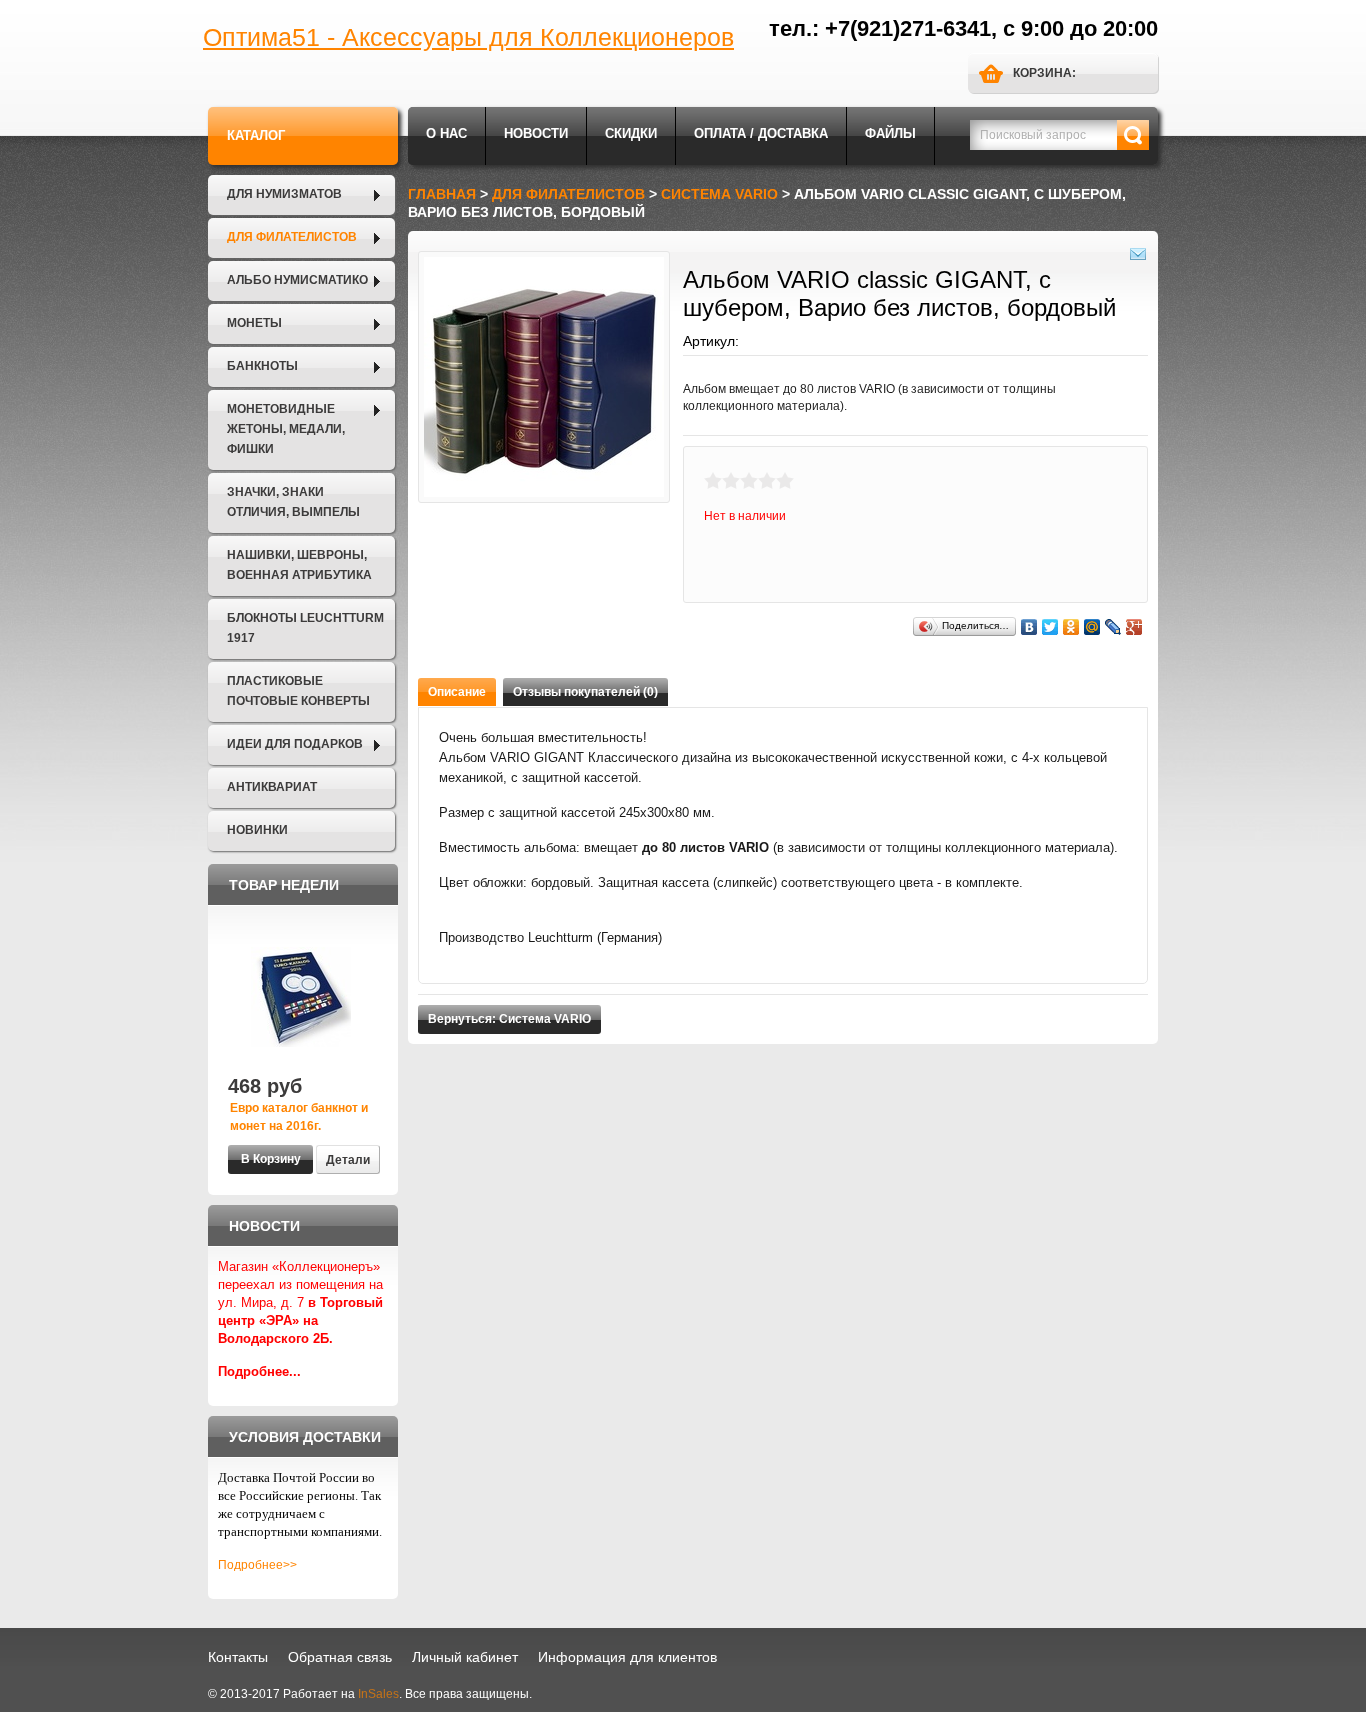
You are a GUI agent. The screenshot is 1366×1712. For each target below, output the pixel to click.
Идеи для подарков (295, 744)
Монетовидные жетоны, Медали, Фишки (286, 429)
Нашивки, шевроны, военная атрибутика (299, 565)
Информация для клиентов (627, 1657)
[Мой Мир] (1092, 627)
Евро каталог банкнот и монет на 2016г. (299, 1117)
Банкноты (262, 366)
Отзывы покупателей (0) (585, 692)
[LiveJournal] (1113, 627)
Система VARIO (719, 194)
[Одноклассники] (1071, 627)
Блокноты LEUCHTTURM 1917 (305, 628)
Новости (536, 133)
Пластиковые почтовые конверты (298, 691)
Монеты (254, 323)
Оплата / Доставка (761, 133)
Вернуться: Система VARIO (509, 1019)
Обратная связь (340, 1657)
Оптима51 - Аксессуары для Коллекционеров (468, 37)
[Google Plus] (1134, 627)
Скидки (631, 133)
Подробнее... (259, 1371)
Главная (442, 194)
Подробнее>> (257, 1565)
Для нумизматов (284, 194)
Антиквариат (272, 787)
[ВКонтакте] (1029, 627)
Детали (348, 1160)
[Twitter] (1050, 627)
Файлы (890, 133)
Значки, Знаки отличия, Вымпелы (293, 502)
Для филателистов (292, 237)
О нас (446, 133)
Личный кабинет (465, 1657)
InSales (378, 1694)
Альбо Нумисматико (297, 280)
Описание (457, 692)
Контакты (238, 1657)
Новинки (257, 830)
